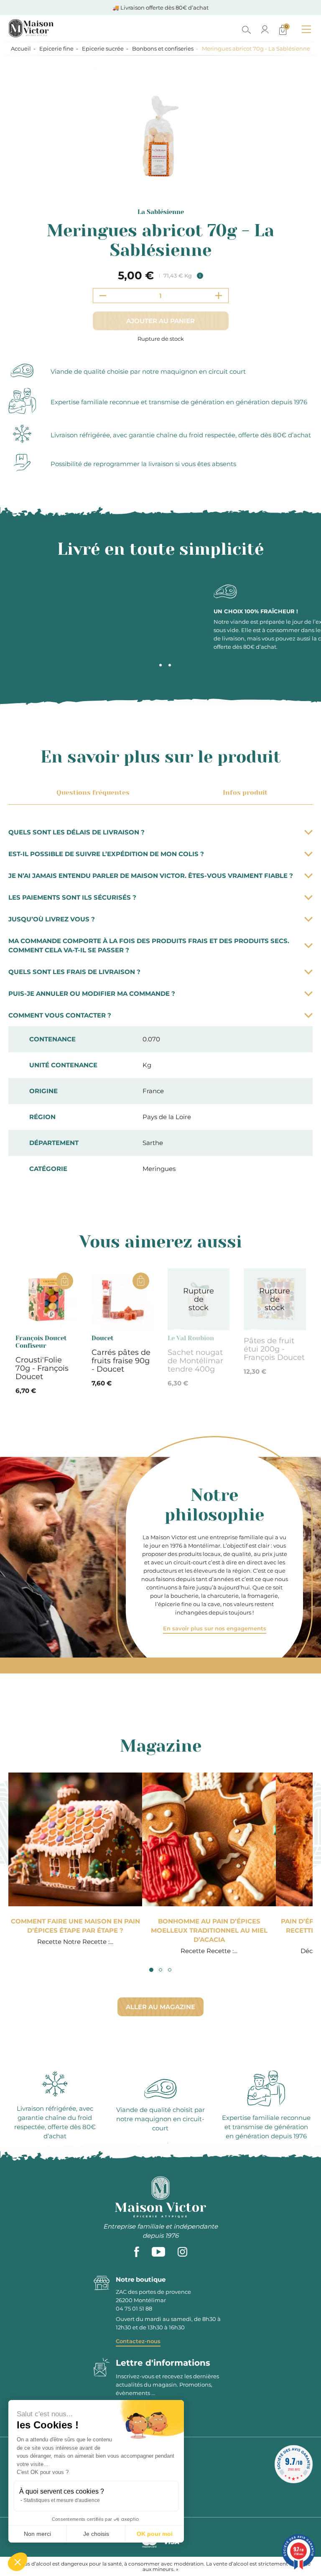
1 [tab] (151, 665)
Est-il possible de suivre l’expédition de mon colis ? (106, 854)
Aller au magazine (160, 2007)
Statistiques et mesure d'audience (62, 2500)
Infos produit (245, 792)
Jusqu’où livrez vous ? (52, 919)
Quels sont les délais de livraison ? (76, 832)
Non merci (37, 2534)
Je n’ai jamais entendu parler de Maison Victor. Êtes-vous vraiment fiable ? (151, 876)
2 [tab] (160, 665)
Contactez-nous (138, 2341)
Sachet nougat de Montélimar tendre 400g (195, 1361)
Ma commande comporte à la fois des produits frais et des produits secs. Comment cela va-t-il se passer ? (149, 945)
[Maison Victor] (68, 28)
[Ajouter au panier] (65, 1281)
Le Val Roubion (191, 1338)
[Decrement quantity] (103, 296)
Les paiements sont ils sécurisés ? (72, 897)
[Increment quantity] (219, 296)
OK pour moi (155, 2534)
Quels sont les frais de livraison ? (74, 972)
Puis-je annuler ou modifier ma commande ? (92, 993)
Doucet (103, 1338)
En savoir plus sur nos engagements (215, 1628)
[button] (18, 2562)
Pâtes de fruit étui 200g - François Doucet (274, 1349)
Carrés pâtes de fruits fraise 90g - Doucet (121, 1361)
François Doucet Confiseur (41, 1342)
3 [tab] (170, 665)
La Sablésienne (161, 212)
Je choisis (96, 2534)
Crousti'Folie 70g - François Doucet (42, 1368)
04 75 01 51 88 (134, 2308)
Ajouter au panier (160, 321)
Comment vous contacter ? (60, 1015)
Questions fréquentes (93, 792)
